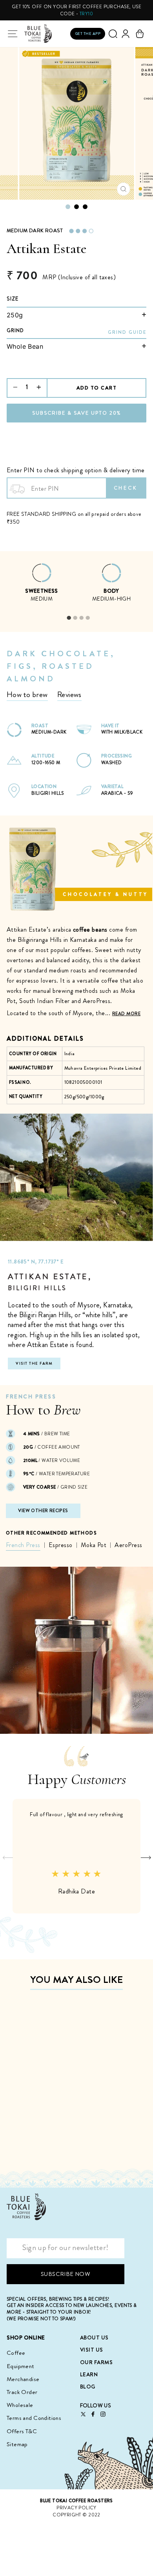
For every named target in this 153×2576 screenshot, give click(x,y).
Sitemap (17, 2444)
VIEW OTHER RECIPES (43, 1511)
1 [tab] (69, 618)
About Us (94, 2338)
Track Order (22, 2392)
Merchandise (23, 2379)
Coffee (16, 2353)
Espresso (61, 1545)
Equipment (21, 2366)
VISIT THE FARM (34, 1363)
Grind (15, 331)
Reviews (69, 695)
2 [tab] (75, 618)
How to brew (27, 695)
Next (144, 1856)
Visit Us (92, 2350)
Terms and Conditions (34, 2418)
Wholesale (20, 2405)
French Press (23, 1545)
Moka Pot (94, 1545)
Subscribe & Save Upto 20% (77, 413)
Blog (88, 2387)
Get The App (88, 34)
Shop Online (26, 2338)
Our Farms (97, 2362)
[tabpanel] (42, 587)
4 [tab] (87, 618)
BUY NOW (53, 2150)
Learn (89, 2374)
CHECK (126, 488)
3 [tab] (81, 618)
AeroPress (128, 1545)
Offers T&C (22, 2431)
